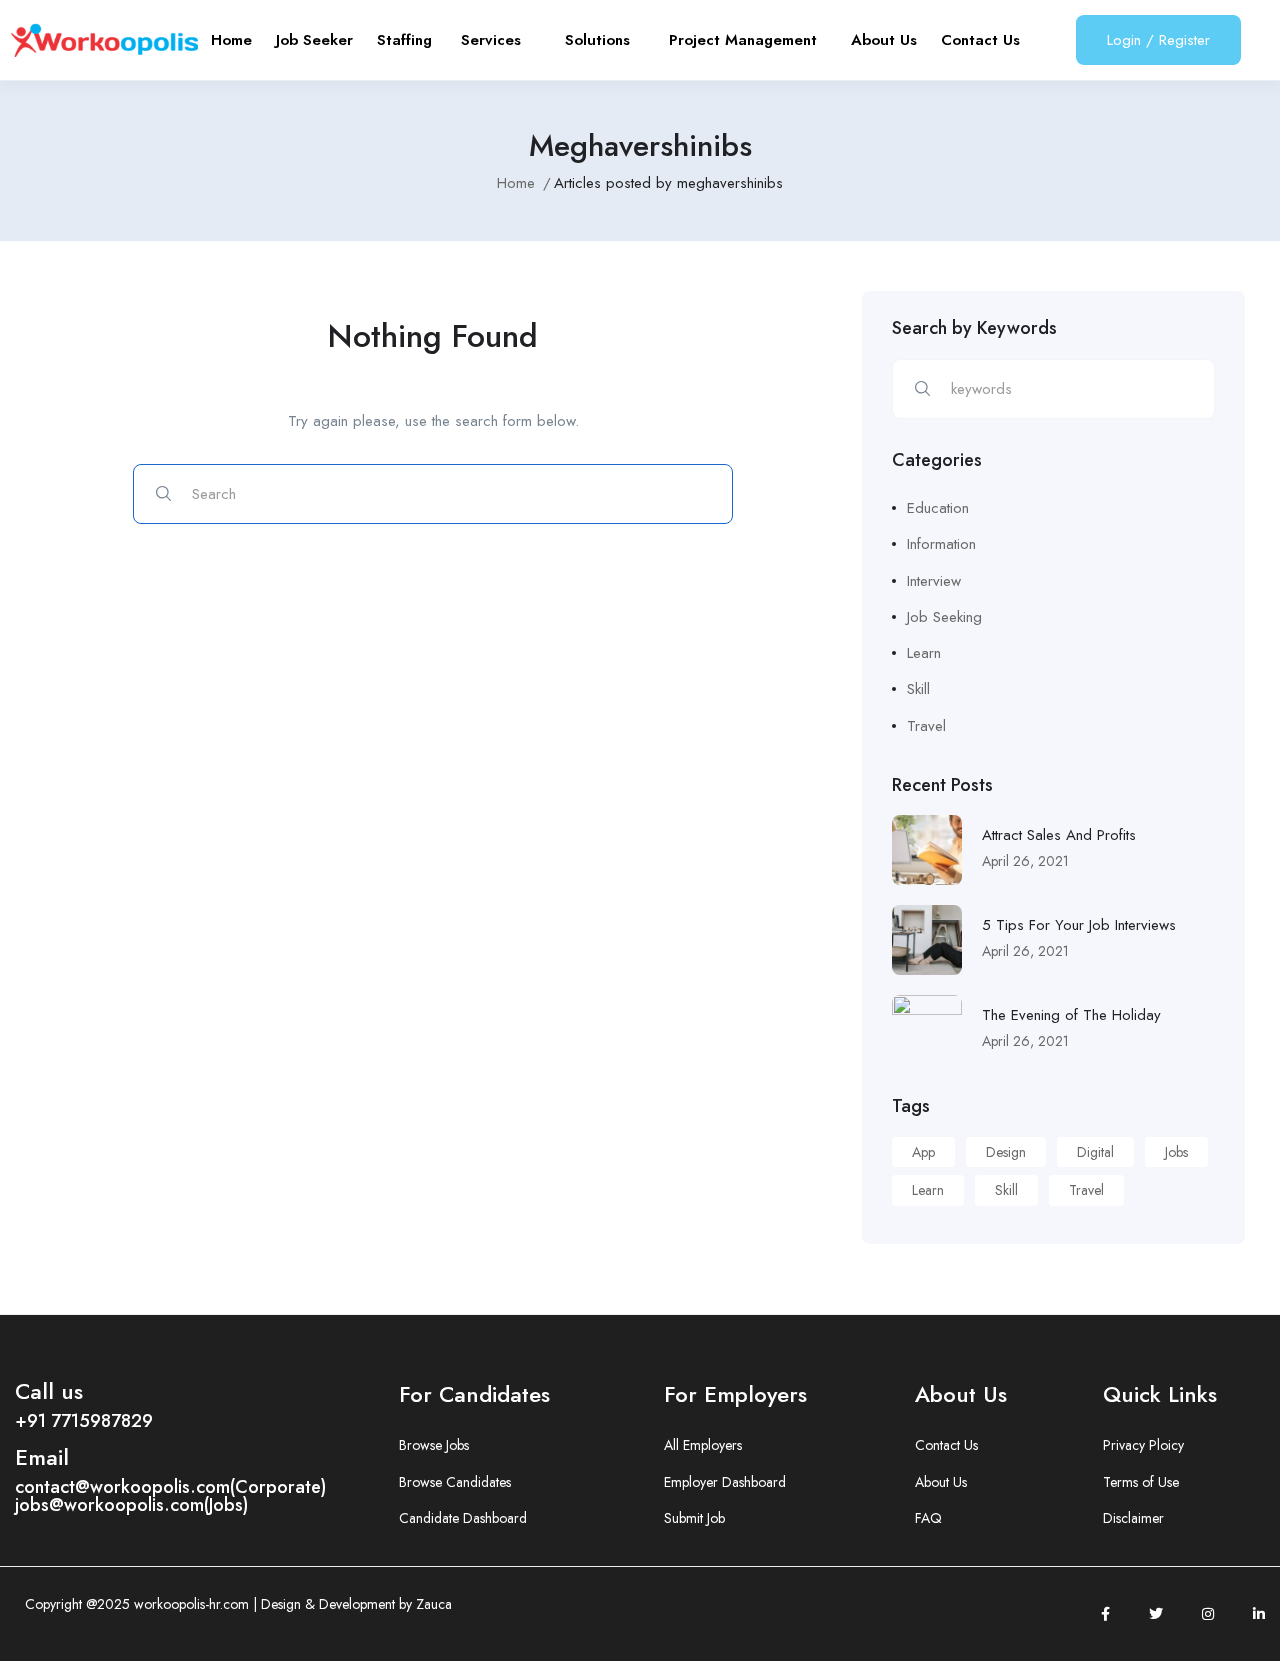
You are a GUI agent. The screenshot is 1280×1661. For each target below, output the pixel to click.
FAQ (928, 1518)
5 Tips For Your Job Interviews (1079, 925)
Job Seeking (944, 617)
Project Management (748, 40)
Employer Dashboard (725, 1482)
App (923, 1152)
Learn (924, 653)
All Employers (703, 1445)
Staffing (407, 40)
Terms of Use (1141, 1482)
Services (501, 40)
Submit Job (694, 1518)
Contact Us (980, 40)
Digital (1095, 1152)
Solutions (605, 40)
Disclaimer (1133, 1518)
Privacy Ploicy (1143, 1445)
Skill (918, 689)
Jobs (1176, 1152)
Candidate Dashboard (463, 1518)
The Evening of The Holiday (1071, 1015)
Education (938, 508)
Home (231, 40)
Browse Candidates (455, 1482)
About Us (884, 40)
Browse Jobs (434, 1445)
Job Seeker (314, 40)
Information (941, 544)
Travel (926, 726)
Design (1006, 1152)
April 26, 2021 (1025, 861)
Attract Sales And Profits (1059, 835)
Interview (934, 581)
